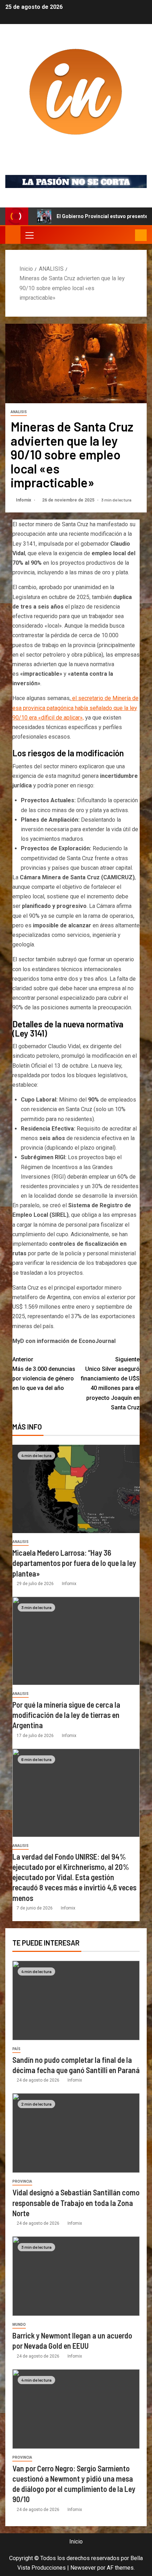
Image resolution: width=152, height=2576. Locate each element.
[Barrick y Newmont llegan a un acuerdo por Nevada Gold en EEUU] (76, 2276)
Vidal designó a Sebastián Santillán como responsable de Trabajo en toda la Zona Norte (76, 2203)
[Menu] (29, 235)
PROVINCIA (22, 2181)
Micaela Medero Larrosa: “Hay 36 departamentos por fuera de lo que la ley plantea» (74, 1563)
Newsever (83, 2568)
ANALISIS (19, 412)
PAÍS (16, 2049)
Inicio (76, 2542)
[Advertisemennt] (76, 181)
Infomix (76, 150)
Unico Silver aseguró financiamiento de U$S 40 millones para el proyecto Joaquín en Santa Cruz (110, 1383)
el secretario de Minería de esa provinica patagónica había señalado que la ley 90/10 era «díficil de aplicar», (75, 708)
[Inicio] (13, 235)
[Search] (129, 235)
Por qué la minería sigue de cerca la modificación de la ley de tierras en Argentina (66, 1715)
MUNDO (19, 2325)
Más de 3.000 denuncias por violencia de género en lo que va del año (44, 1374)
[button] (29, 235)
